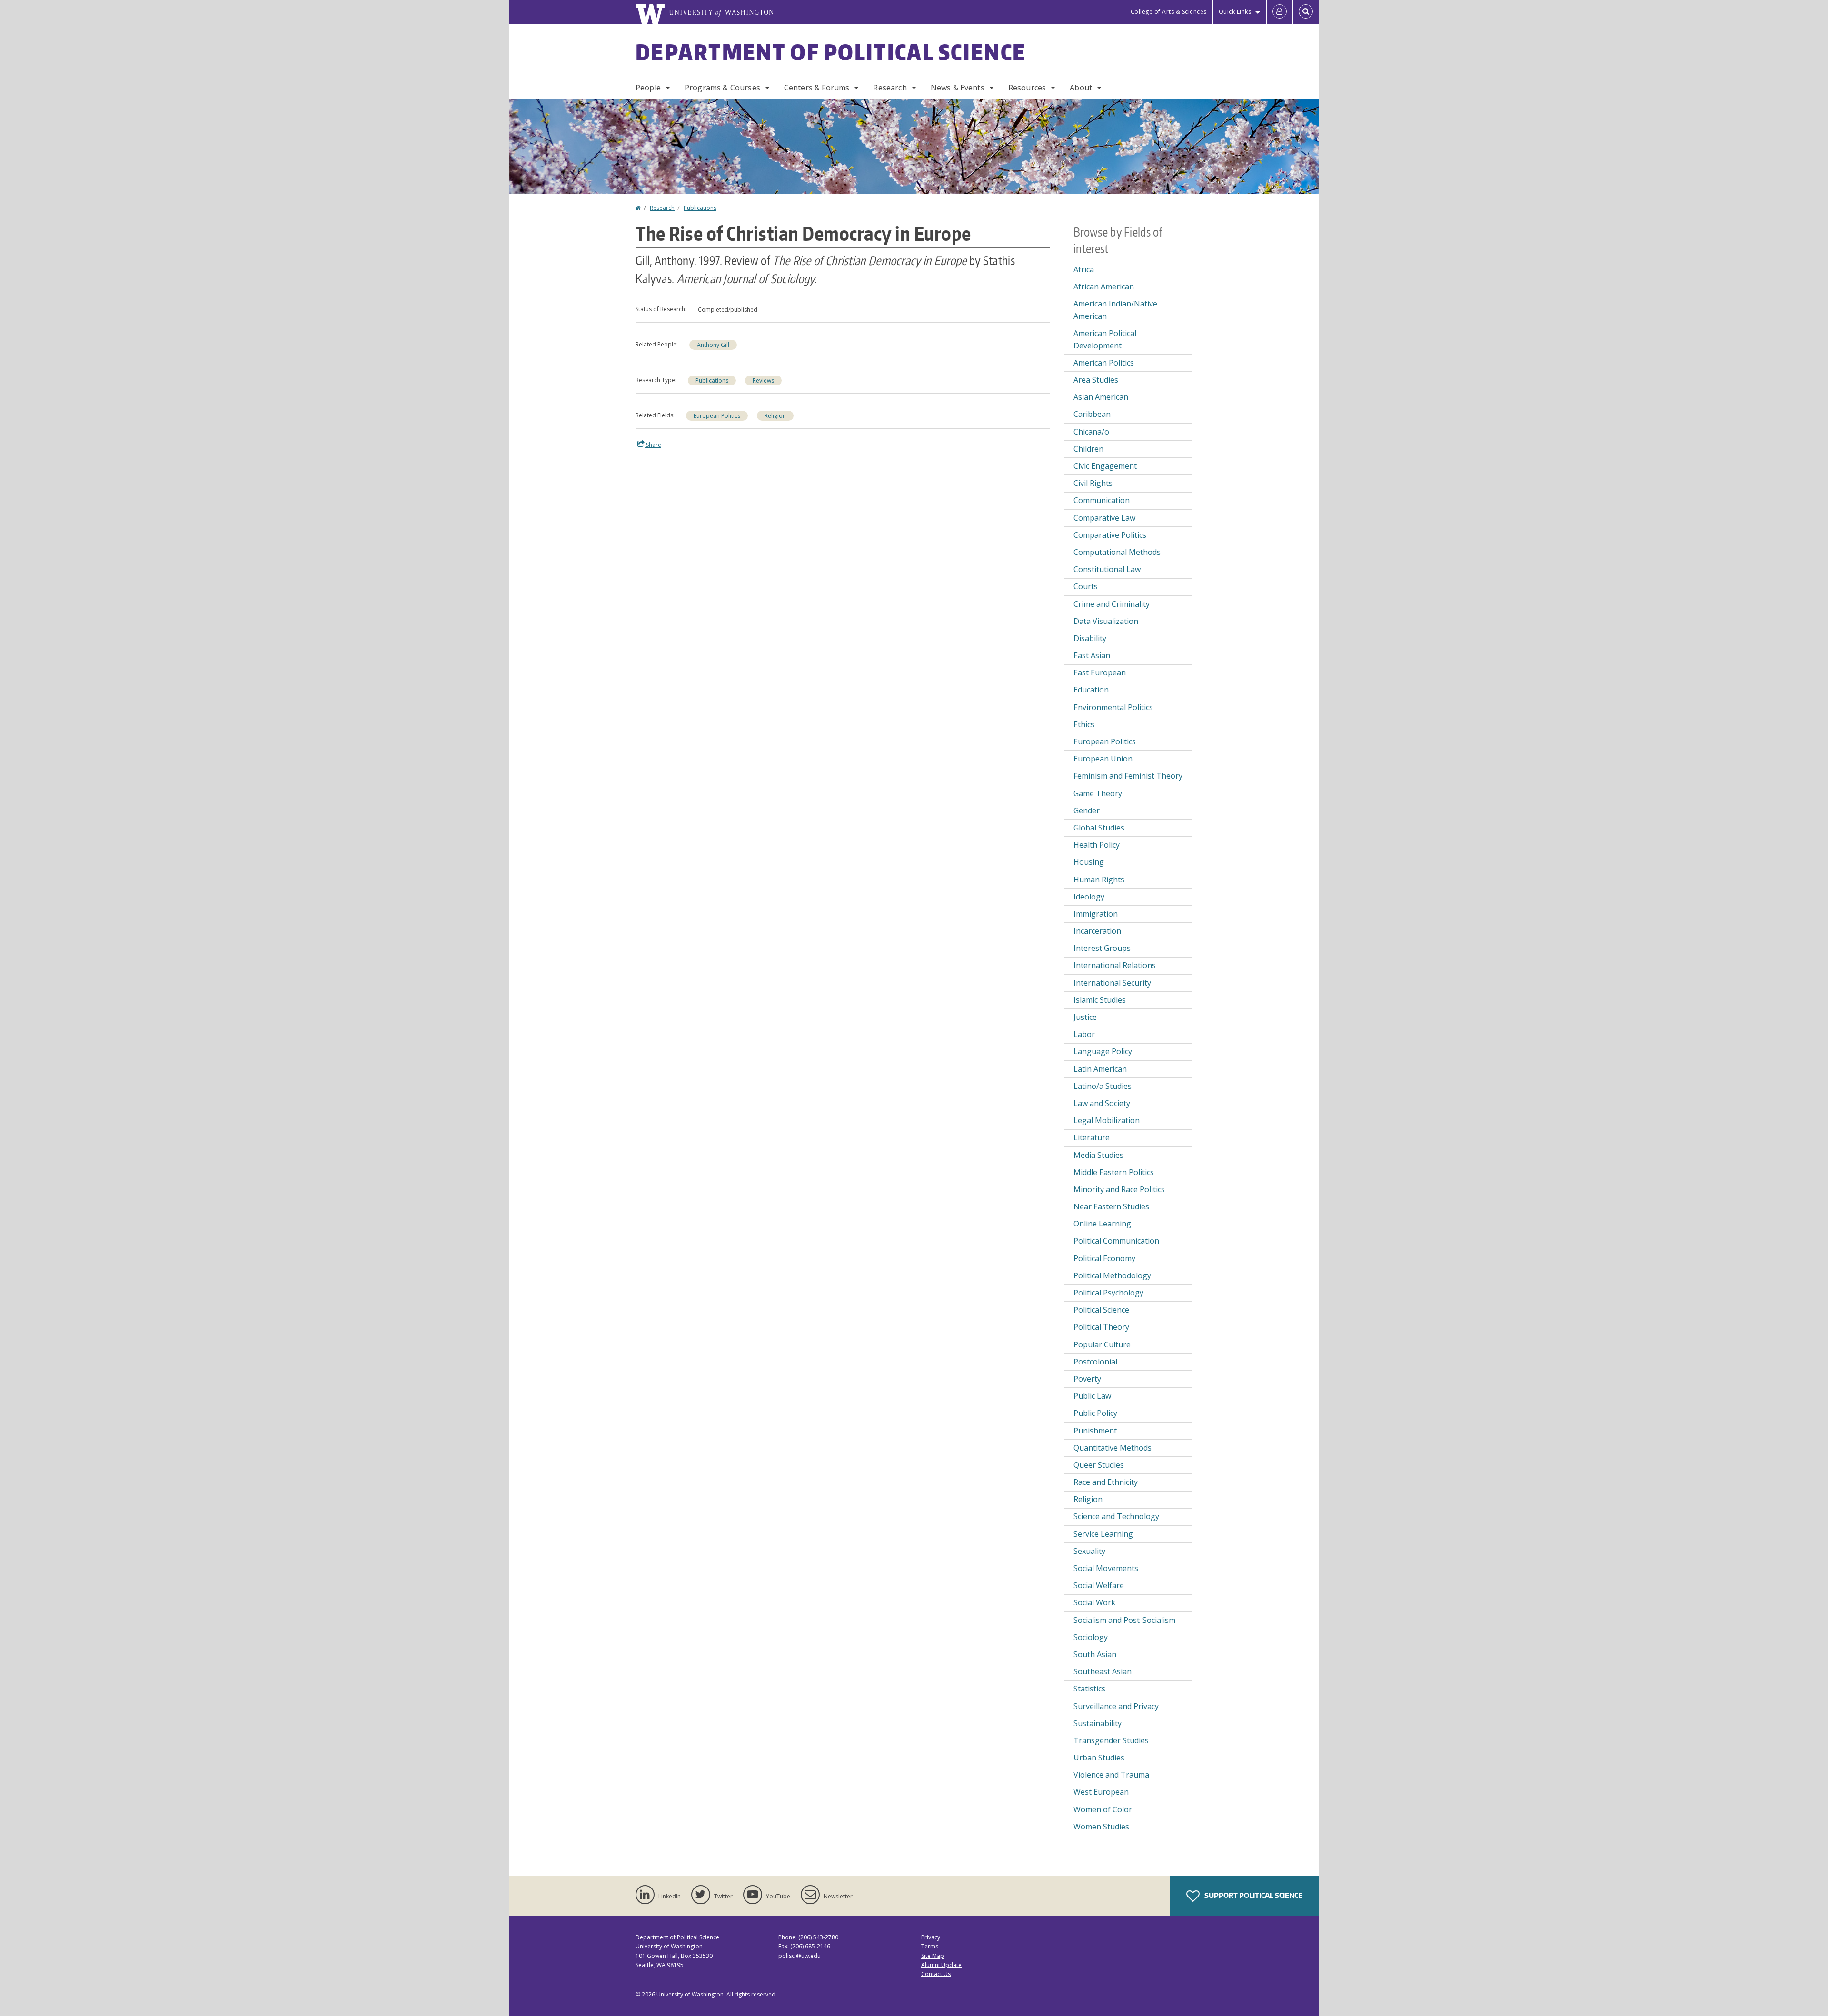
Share (653, 445)
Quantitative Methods (1113, 1448)
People (648, 88)
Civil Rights (1093, 483)
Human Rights (1099, 880)
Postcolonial (1095, 1362)
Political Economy (1104, 1258)
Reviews (763, 380)
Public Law (1092, 1396)
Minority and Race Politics (1119, 1189)
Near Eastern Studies (1111, 1206)
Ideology (1089, 897)
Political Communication (1116, 1241)
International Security (1112, 983)
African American (1104, 287)
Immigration (1096, 914)
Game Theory (1098, 793)
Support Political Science (1253, 1895)
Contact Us (936, 1974)
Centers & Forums (817, 88)
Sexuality (1089, 1551)
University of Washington (690, 1994)
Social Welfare (1099, 1585)
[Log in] (1280, 12)
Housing (1089, 862)
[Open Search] (1306, 12)
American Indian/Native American (1115, 310)
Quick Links (1235, 12)
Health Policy (1097, 845)
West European (1101, 1792)
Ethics (1084, 724)
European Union (1103, 759)
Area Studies (1096, 380)
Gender (1087, 810)
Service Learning (1103, 1534)
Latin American (1100, 1069)
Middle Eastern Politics (1114, 1172)
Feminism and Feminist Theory (1128, 776)
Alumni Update (941, 1965)
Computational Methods (1117, 552)
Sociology (1091, 1637)
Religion (775, 416)
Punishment (1095, 1431)
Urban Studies (1099, 1758)
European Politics (717, 416)
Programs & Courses (722, 88)
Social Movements (1106, 1568)
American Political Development (1105, 339)
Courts (1086, 586)
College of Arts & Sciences (1169, 12)
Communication (1102, 500)
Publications (700, 208)
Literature (1092, 1137)
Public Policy (1095, 1413)
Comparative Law (1104, 518)
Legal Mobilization (1107, 1120)
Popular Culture (1102, 1344)
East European (1100, 672)
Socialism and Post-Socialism (1124, 1620)
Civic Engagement (1105, 466)
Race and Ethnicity (1106, 1482)
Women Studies (1101, 1827)
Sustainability (1098, 1723)
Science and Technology (1116, 1516)
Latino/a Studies (1103, 1086)
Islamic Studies (1100, 1000)
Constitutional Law (1107, 569)
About (1081, 88)
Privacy (931, 1937)
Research (890, 88)
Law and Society (1102, 1103)
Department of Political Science (831, 52)
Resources (1027, 88)
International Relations (1115, 965)
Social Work (1094, 1602)
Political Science (1101, 1310)
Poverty (1087, 1379)
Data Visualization (1106, 621)
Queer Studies (1099, 1465)
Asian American (1101, 397)
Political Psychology (1108, 1293)
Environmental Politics (1113, 707)
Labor (1084, 1034)
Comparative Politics (1110, 535)
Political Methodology (1112, 1275)
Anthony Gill (713, 345)
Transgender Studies (1111, 1740)
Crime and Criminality (1112, 604)
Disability (1090, 638)
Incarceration (1097, 931)
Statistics (1089, 1689)
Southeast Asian (1103, 1671)
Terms (930, 1946)
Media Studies (1098, 1155)
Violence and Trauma (1111, 1775)
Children (1088, 449)
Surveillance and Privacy (1116, 1706)
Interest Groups (1102, 948)
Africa (1084, 269)
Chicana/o (1091, 432)
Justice (1085, 1017)
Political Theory (1101, 1327)
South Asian (1095, 1654)
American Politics (1104, 363)
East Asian (1092, 655)
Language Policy (1103, 1051)
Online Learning (1102, 1224)
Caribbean (1092, 414)
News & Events (958, 88)
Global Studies (1099, 828)
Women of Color (1103, 1809)
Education (1091, 690)
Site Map (933, 1956)
